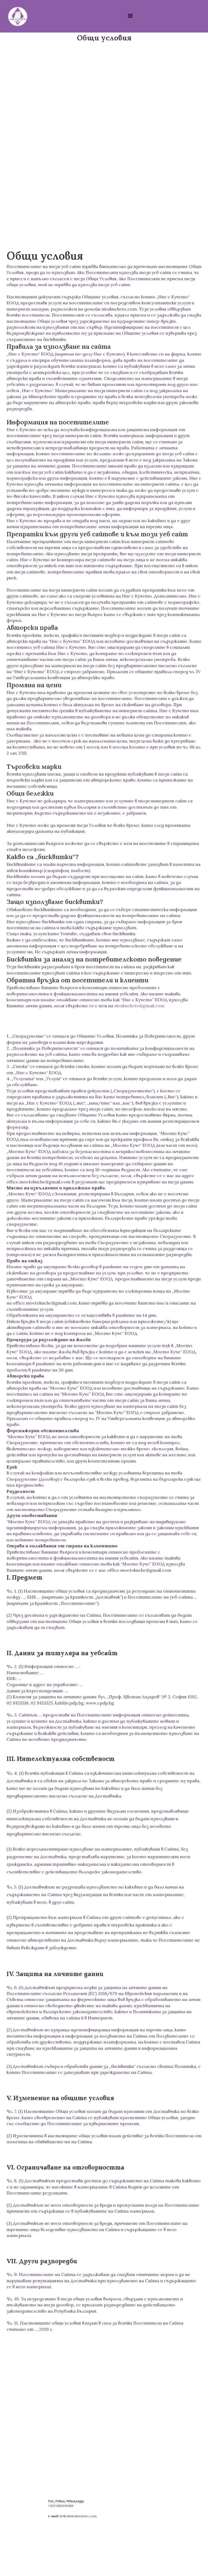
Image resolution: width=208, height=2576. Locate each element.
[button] (130, 16)
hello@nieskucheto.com (78, 2516)
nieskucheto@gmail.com (139, 1006)
